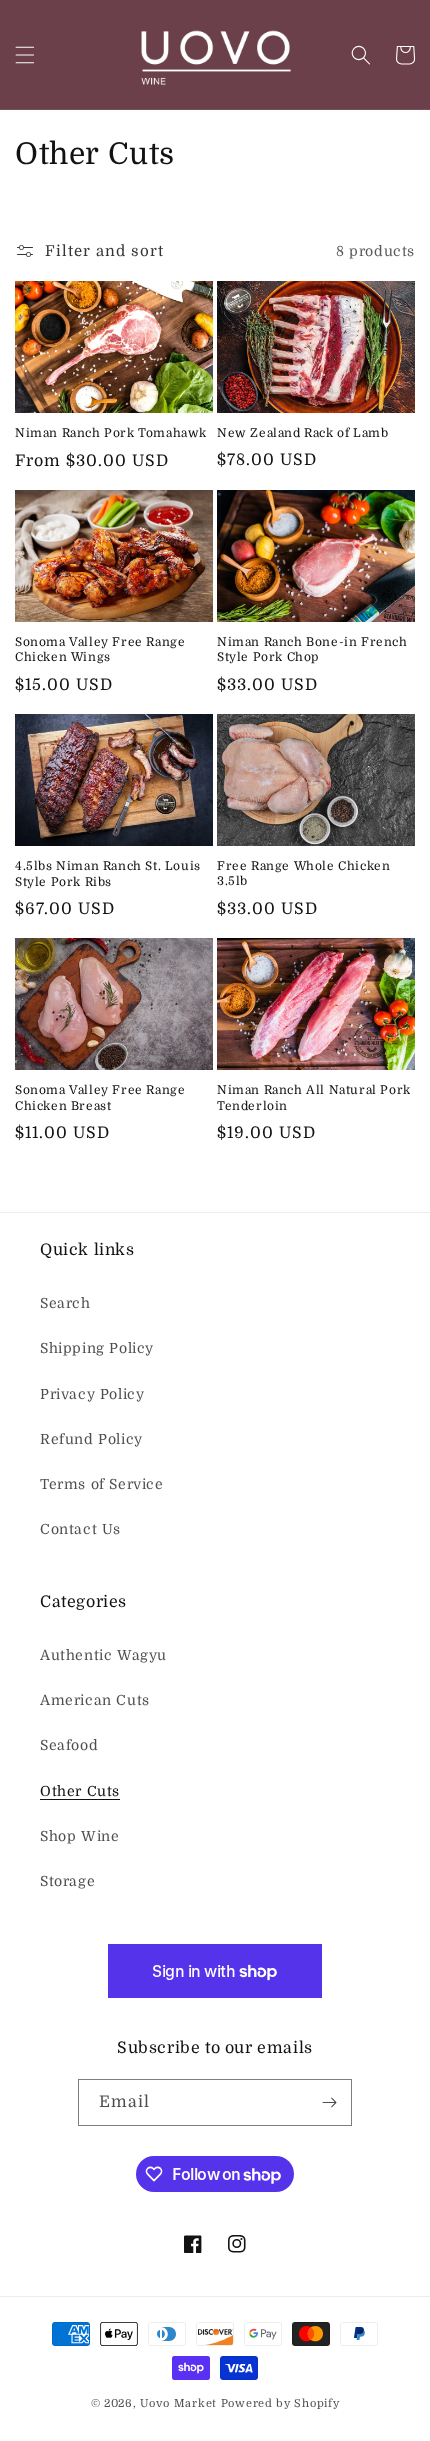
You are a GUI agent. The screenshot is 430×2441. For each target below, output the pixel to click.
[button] (25, 55)
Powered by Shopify (280, 2403)
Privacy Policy (92, 1394)
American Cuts (95, 1700)
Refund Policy (91, 1439)
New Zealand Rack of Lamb (302, 433)
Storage (67, 1881)
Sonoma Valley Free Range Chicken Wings (100, 650)
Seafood (69, 1745)
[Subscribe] (329, 2102)
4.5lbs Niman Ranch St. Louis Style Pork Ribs (108, 874)
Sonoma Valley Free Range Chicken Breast (100, 1098)
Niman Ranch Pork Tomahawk (111, 433)
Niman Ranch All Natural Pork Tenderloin (314, 1098)
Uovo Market (178, 2403)
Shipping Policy (97, 1348)
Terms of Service (102, 1484)
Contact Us (80, 1529)
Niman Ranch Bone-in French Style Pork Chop (312, 650)
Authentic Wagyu (103, 1655)
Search (65, 1303)
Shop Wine (79, 1836)
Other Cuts (80, 1791)
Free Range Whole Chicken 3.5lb (303, 874)
